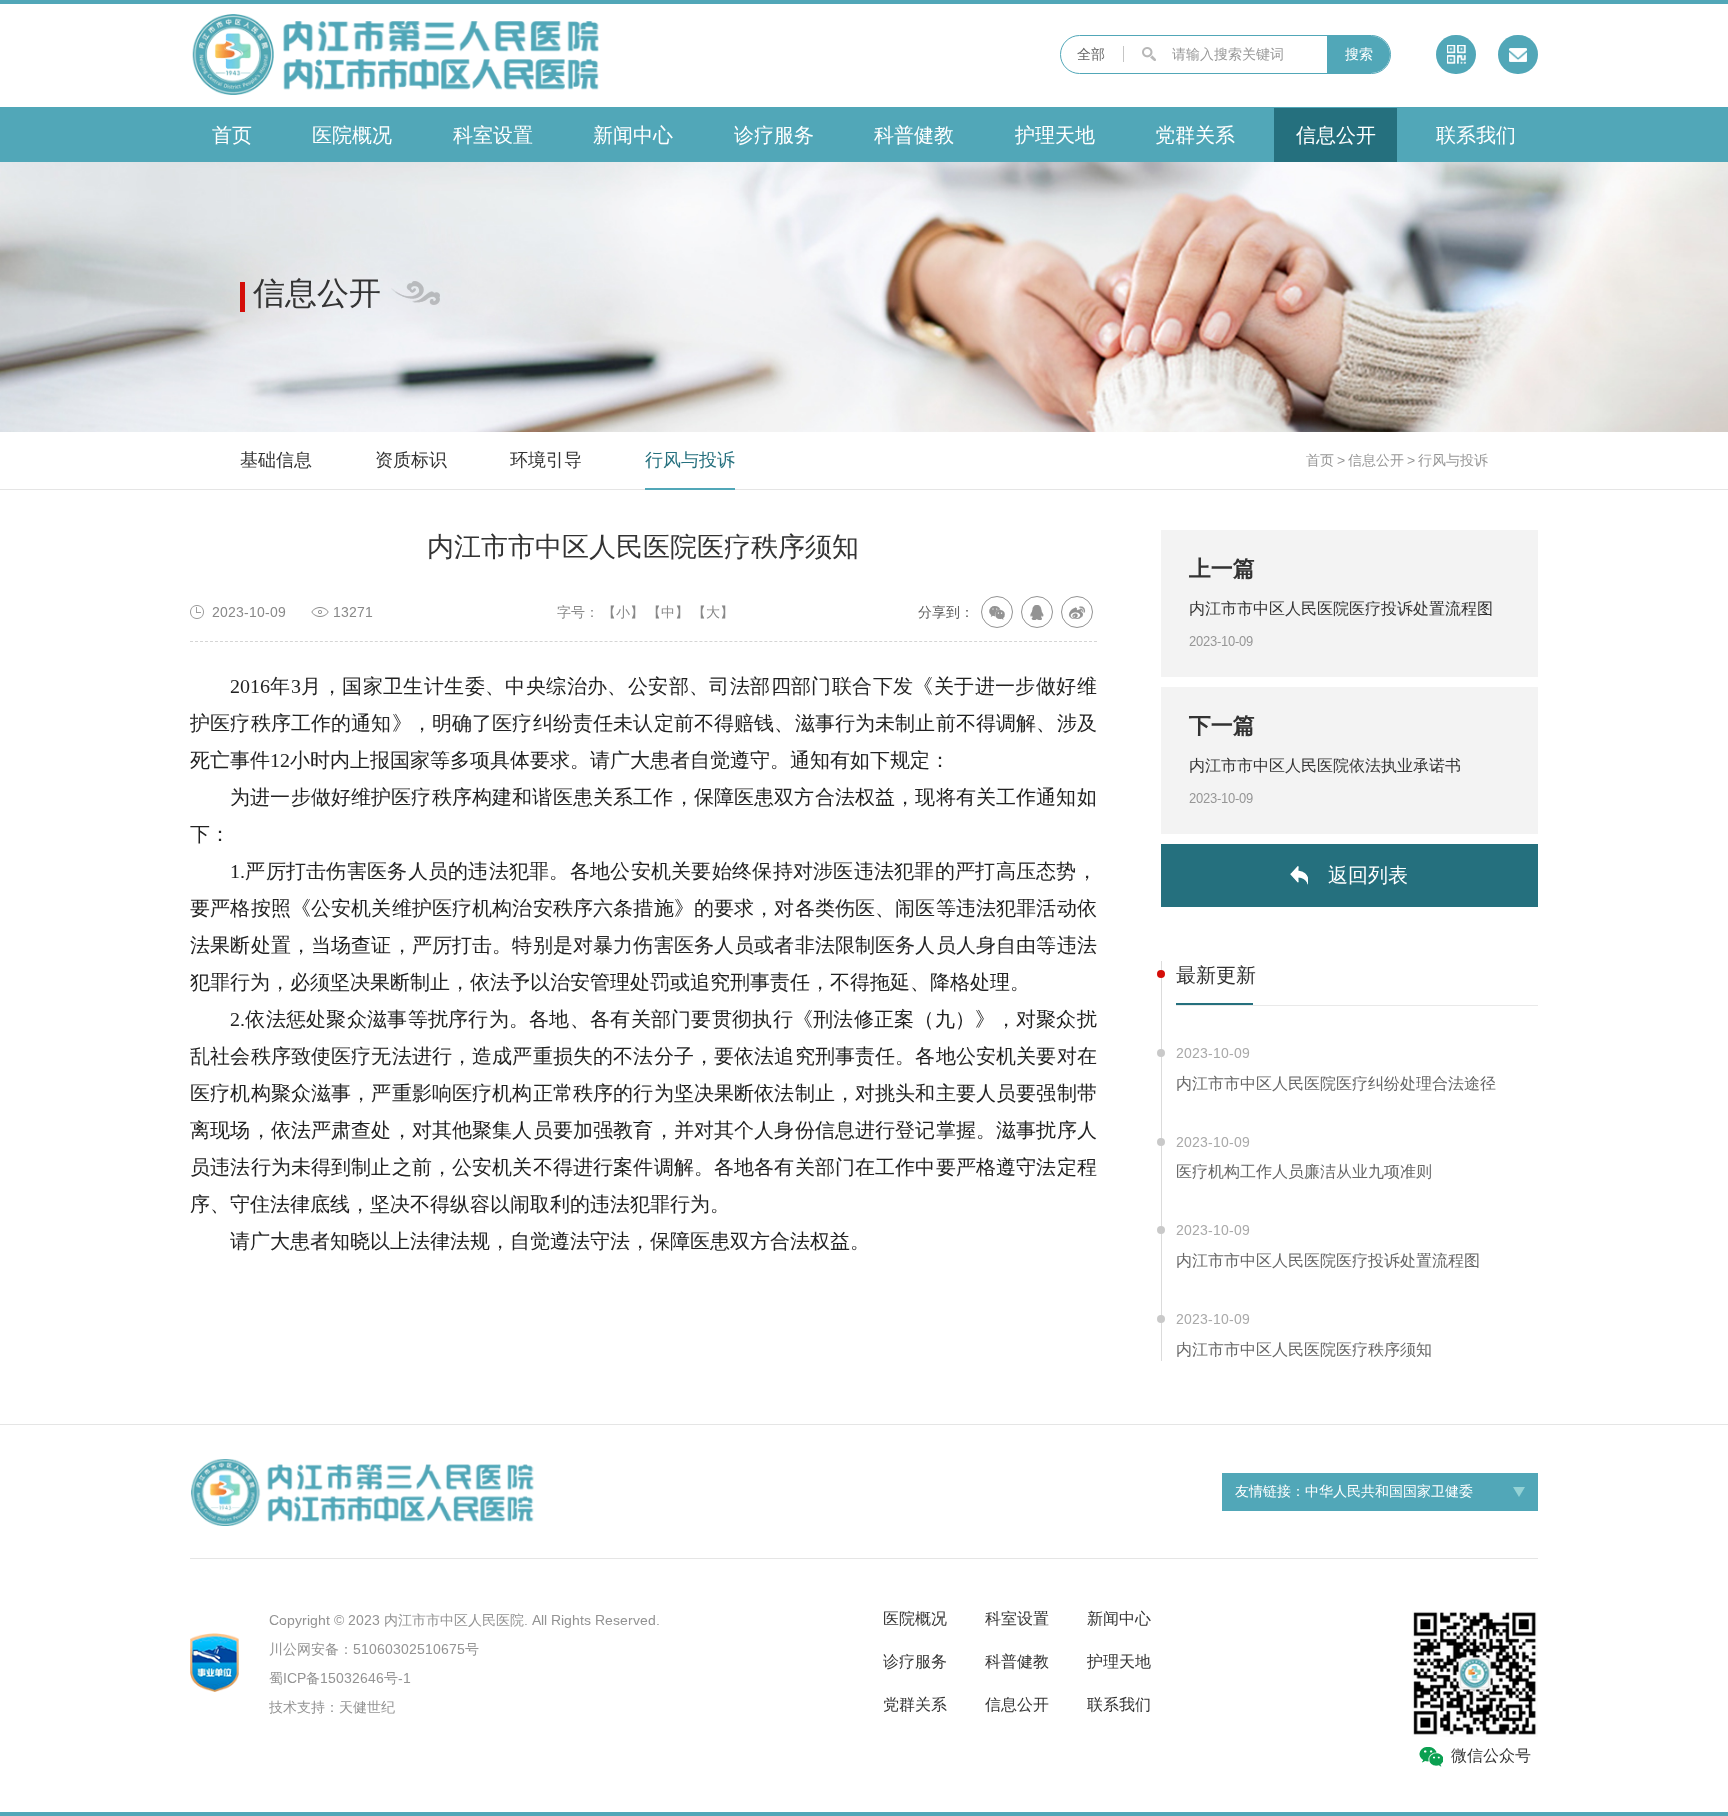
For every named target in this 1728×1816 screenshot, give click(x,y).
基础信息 (276, 460)
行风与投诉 (690, 460)
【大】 (713, 612)
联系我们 (1476, 135)
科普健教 (914, 135)
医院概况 (352, 135)
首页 (232, 135)
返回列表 (1368, 875)
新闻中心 (633, 135)
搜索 (1359, 54)
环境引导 (546, 460)
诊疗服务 (774, 135)
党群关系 (1195, 135)
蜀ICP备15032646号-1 (340, 1678)
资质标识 (411, 460)
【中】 (668, 612)
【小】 (623, 612)
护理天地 (1055, 135)
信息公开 (1336, 135)
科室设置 (493, 135)
